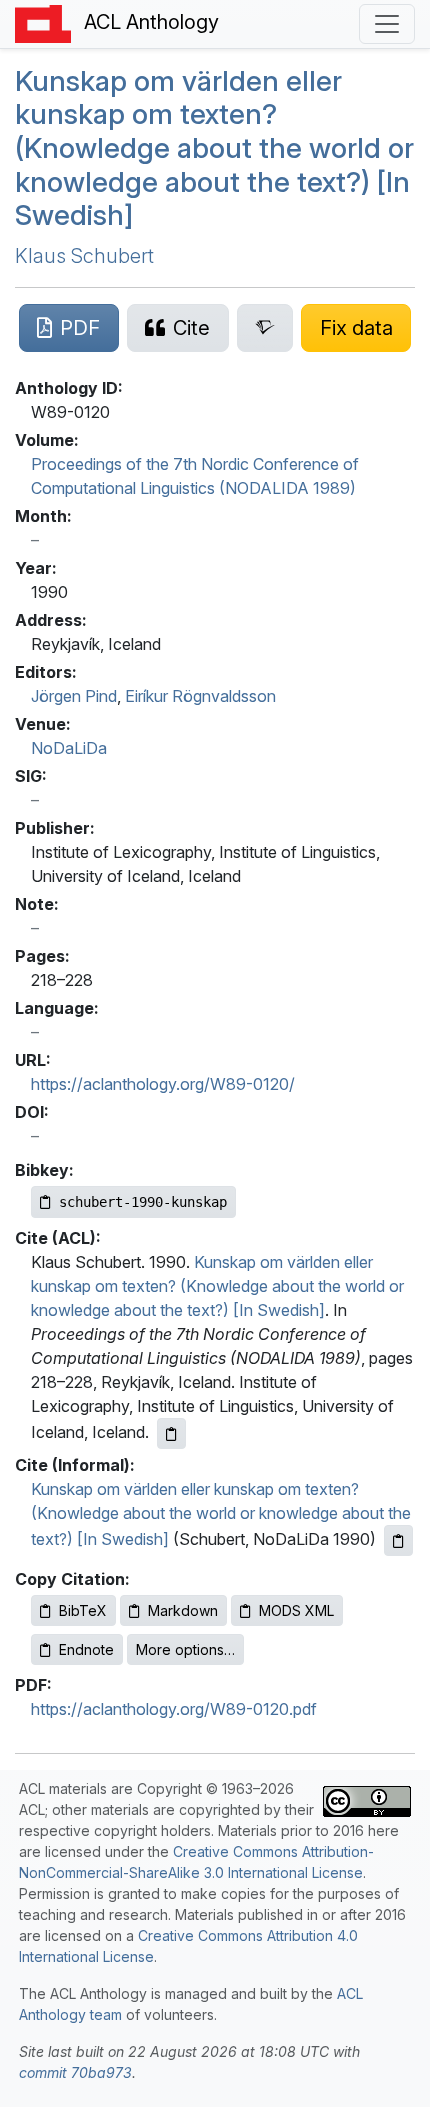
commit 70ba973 (75, 2072)
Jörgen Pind (74, 696)
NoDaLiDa (69, 748)
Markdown (183, 1610)
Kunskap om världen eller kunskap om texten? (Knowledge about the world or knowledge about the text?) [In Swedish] (217, 1286)
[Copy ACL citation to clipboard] (171, 1433)
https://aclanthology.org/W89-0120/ (163, 1084)
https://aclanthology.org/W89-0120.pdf (174, 1709)
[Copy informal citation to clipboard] (398, 1540)
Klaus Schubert (84, 256)
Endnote (86, 1649)
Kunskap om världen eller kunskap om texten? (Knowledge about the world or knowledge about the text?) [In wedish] (214, 148)
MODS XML (296, 1610)
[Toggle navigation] (387, 24)
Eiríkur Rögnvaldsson (200, 696)
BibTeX (83, 1610)
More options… (185, 1649)
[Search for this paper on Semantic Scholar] (265, 328)
